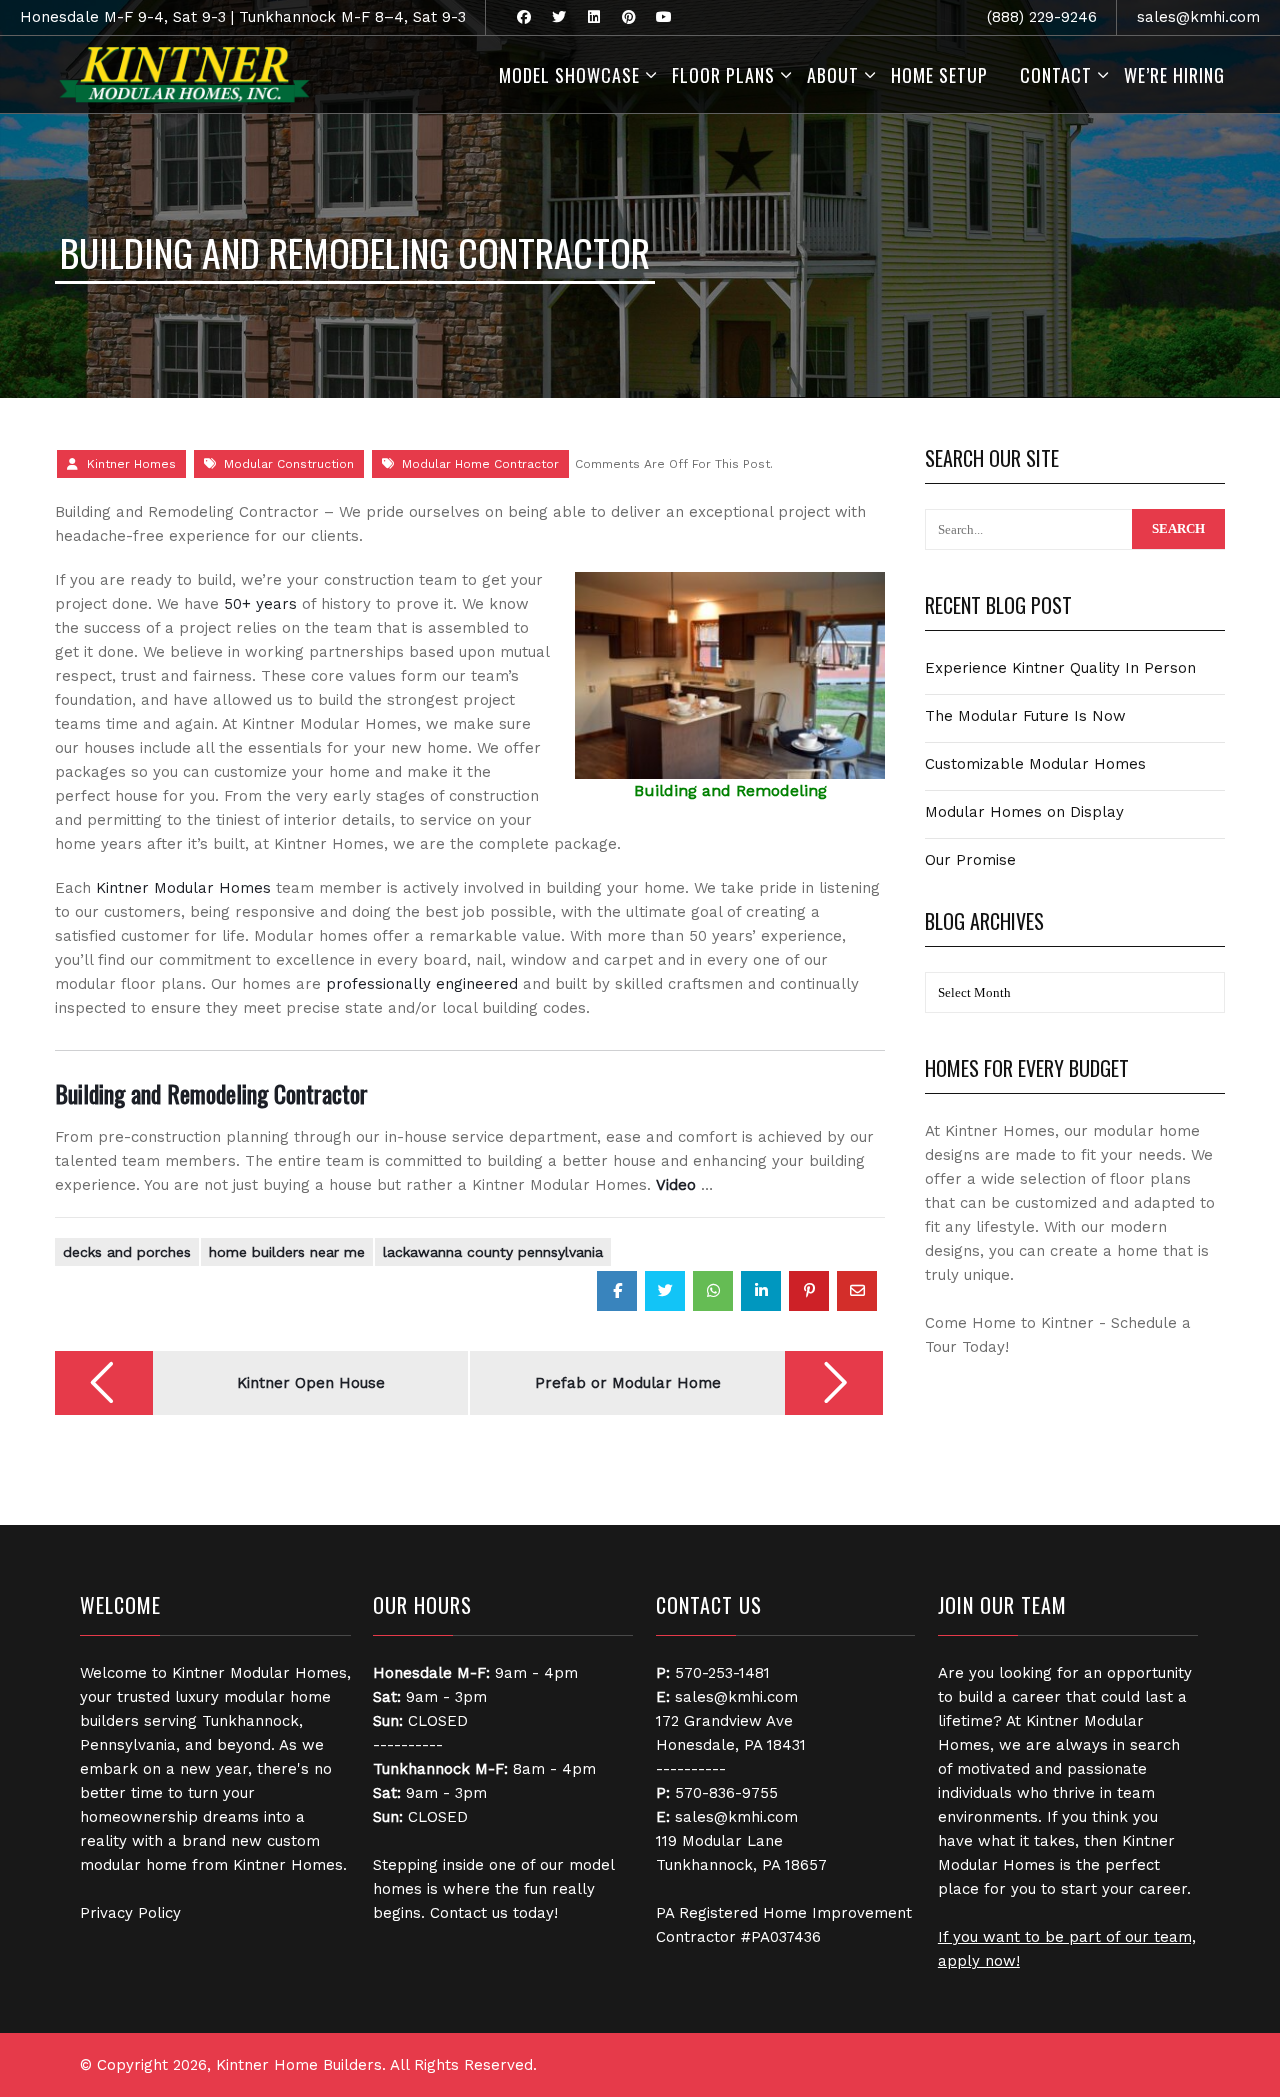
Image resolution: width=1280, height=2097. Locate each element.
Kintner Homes (131, 464)
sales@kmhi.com (1198, 17)
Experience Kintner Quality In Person (1060, 668)
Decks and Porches (127, 1252)
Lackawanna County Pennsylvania (493, 1252)
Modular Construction (289, 464)
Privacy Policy (130, 1913)
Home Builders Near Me (287, 1252)
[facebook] (523, 17)
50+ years (260, 604)
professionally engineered (422, 984)
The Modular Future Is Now (1025, 716)
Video (676, 1185)
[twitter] (558, 17)
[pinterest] (628, 17)
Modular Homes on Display (1024, 812)
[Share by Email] (857, 1291)
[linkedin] (593, 17)
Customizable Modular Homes (1035, 764)
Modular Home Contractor (480, 464)
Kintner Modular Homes (183, 888)
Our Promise (970, 860)
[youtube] (663, 17)
